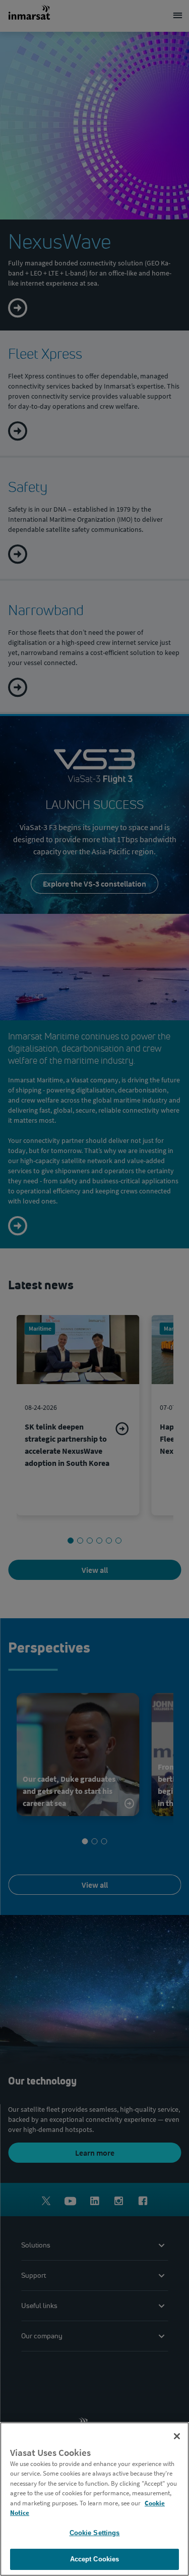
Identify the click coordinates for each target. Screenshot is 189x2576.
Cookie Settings (95, 2533)
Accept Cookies (95, 2559)
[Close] (177, 2436)
